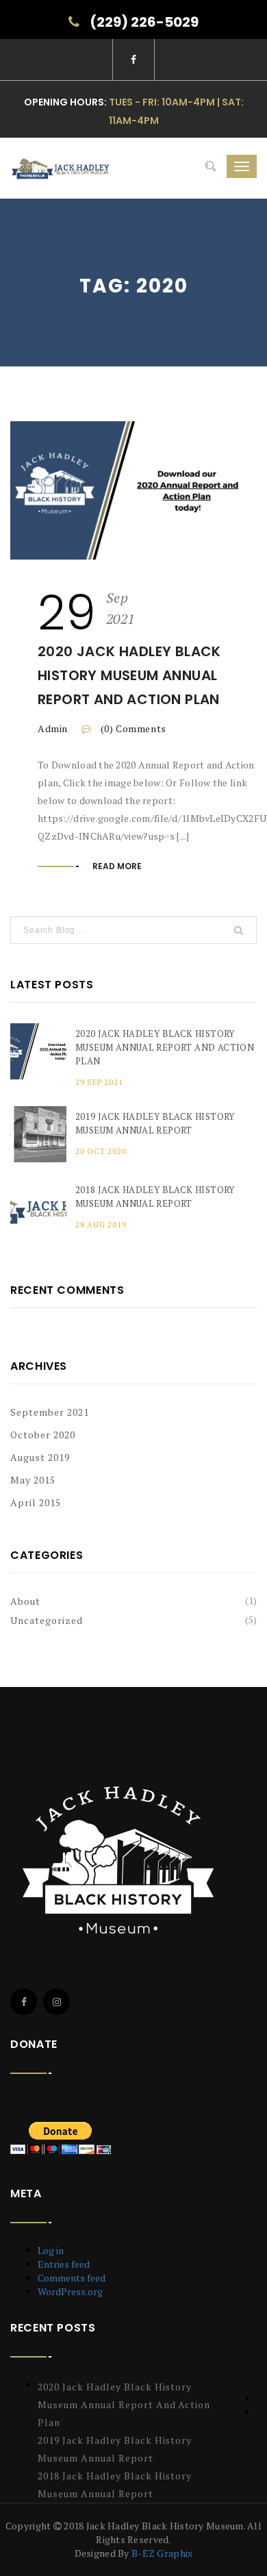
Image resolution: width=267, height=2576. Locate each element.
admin (53, 728)
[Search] (211, 166)
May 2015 (33, 1480)
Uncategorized (47, 1620)
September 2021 (50, 1412)
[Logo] (122, 1860)
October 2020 (43, 1435)
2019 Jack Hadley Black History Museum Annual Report (155, 1123)
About (25, 1601)
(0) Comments (132, 728)
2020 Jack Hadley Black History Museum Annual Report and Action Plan (129, 675)
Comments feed (72, 2278)
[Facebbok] (24, 2002)
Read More (117, 866)
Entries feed (64, 2264)
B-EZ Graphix (162, 2553)
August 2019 (40, 1457)
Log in (51, 2250)
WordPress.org (70, 2291)
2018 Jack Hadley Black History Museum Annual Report (155, 1197)
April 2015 (36, 1502)
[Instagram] (56, 2002)
